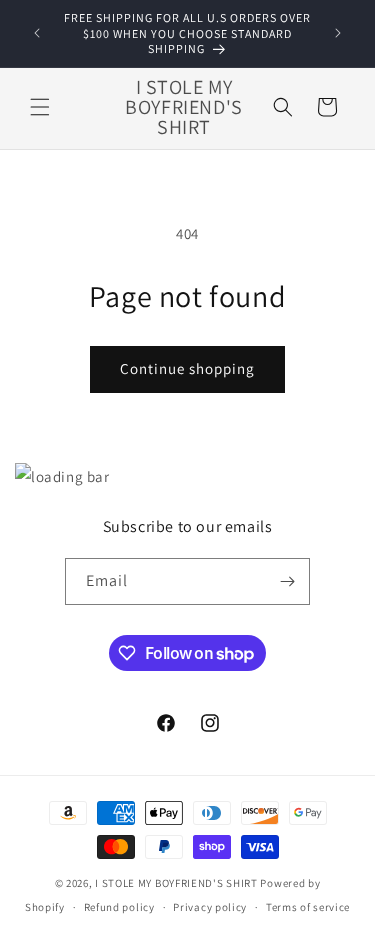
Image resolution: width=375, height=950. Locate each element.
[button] (40, 107)
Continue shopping (187, 368)
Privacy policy (210, 907)
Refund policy (119, 907)
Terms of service (308, 907)
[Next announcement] (338, 33)
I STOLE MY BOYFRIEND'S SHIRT (176, 883)
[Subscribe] (287, 581)
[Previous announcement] (37, 33)
